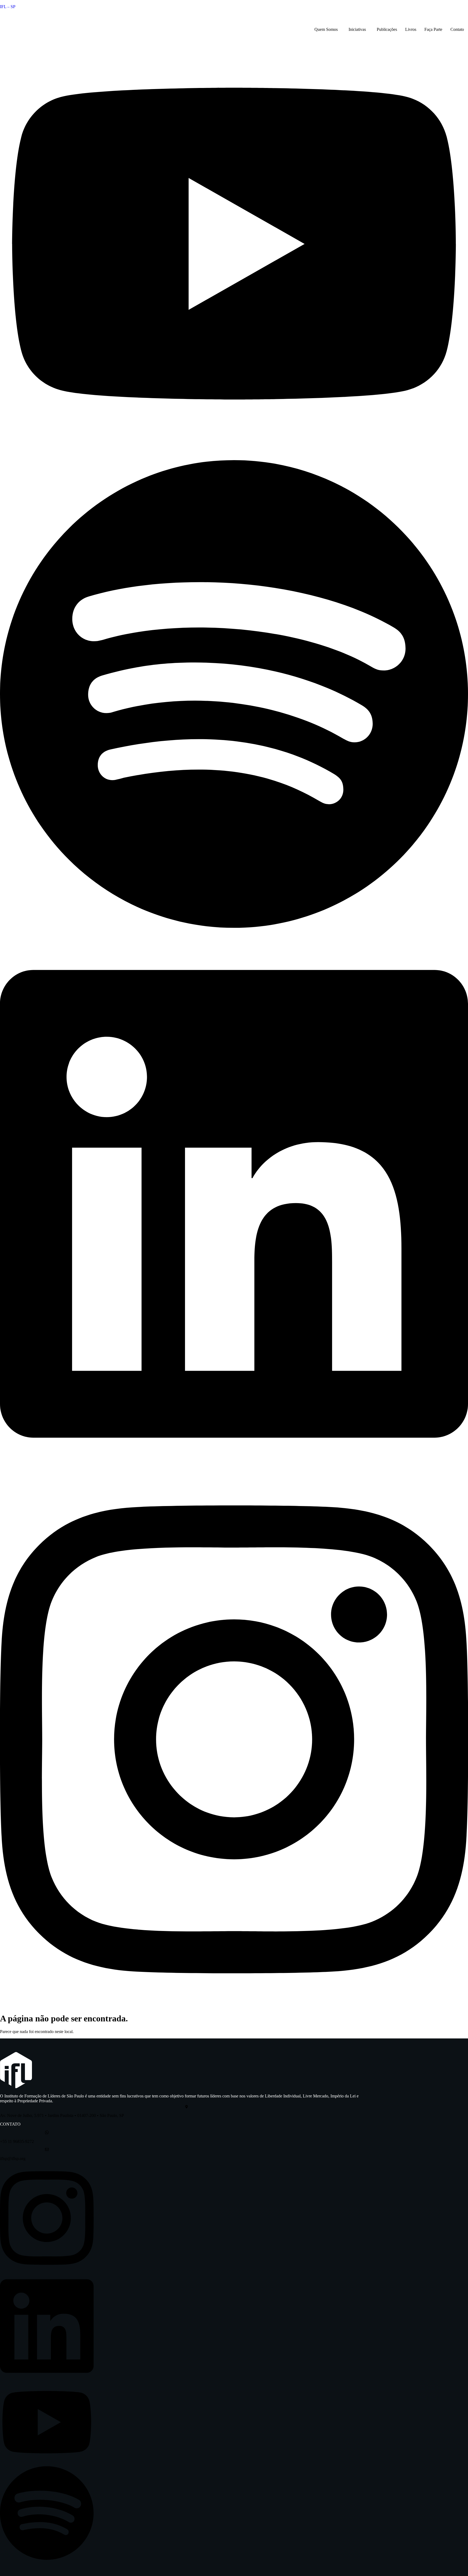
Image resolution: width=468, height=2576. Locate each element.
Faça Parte (433, 29)
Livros (411, 29)
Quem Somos (326, 29)
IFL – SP (8, 7)
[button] (327, 30)
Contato (457, 29)
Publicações (387, 29)
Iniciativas (357, 29)
